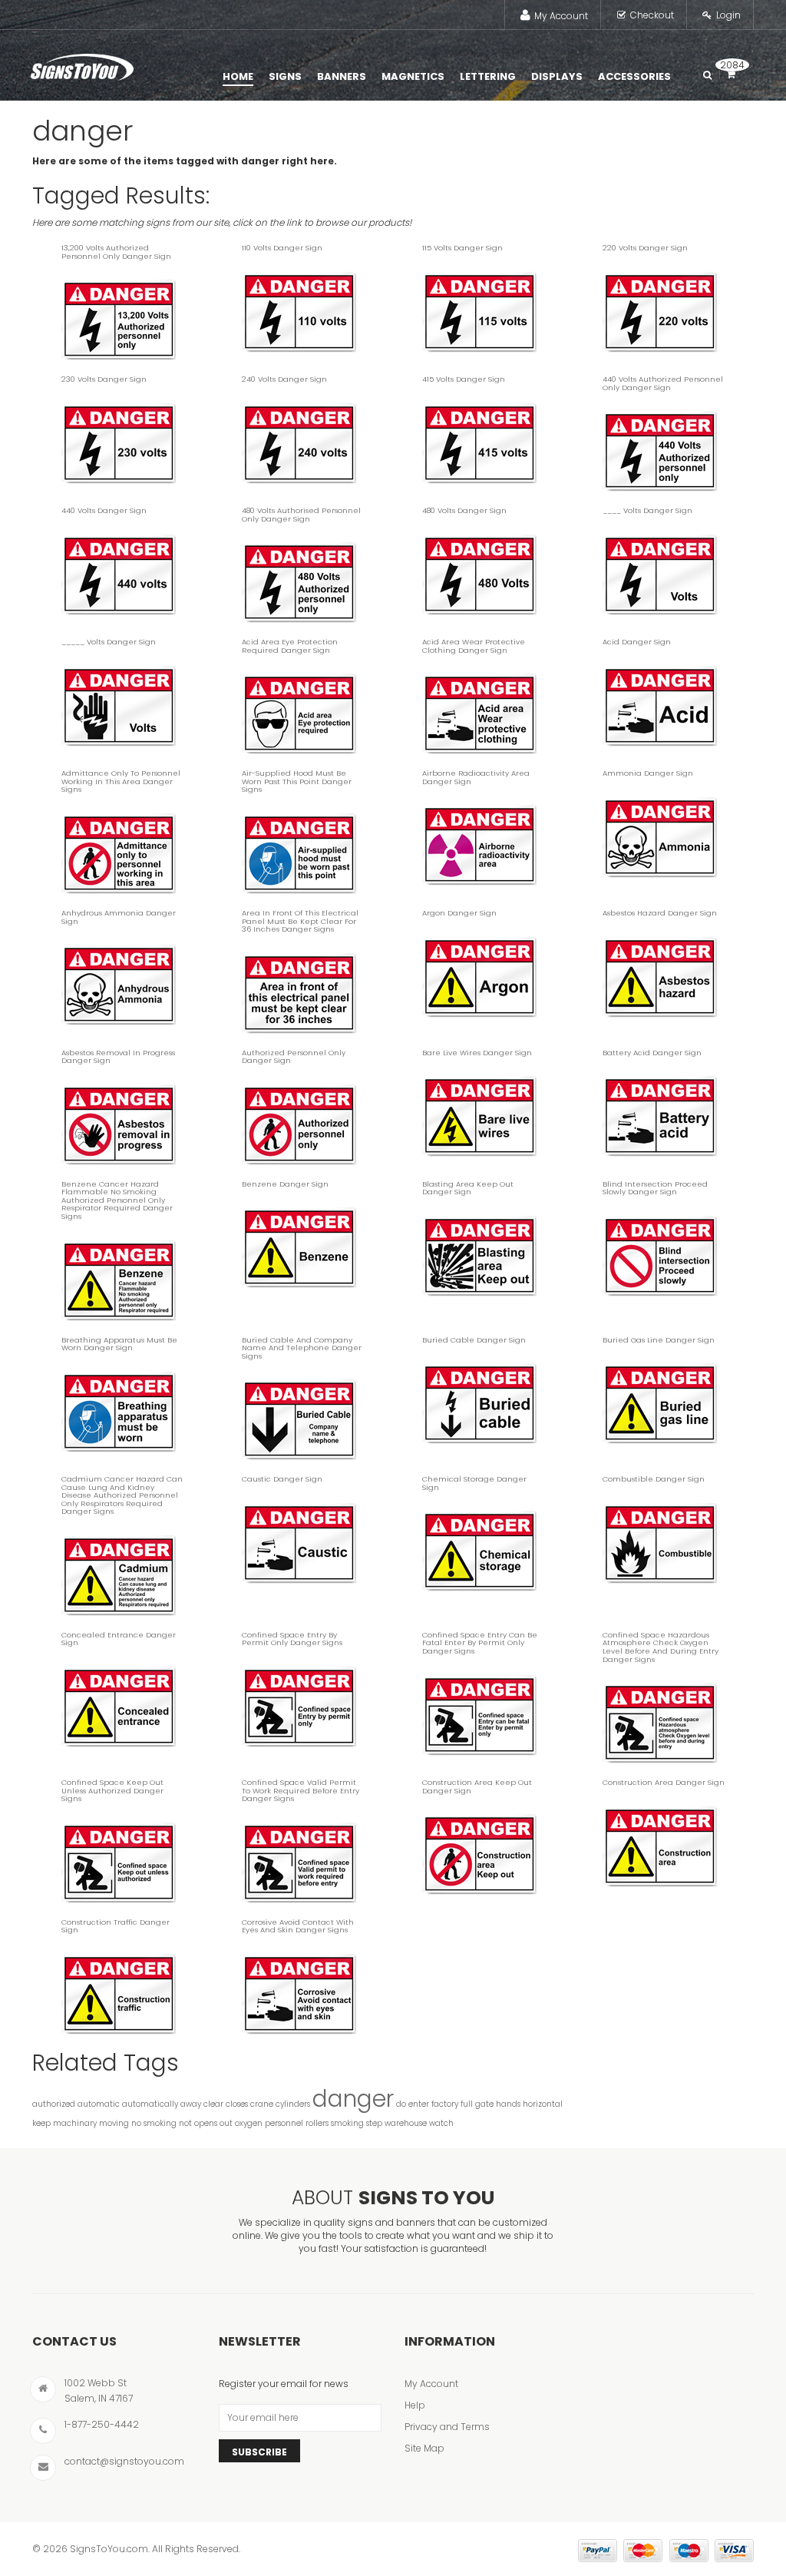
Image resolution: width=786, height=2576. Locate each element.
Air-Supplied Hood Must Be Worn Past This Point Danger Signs (297, 781)
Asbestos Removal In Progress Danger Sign (118, 1057)
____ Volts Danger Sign (647, 510)
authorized (54, 2104)
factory (445, 2104)
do (401, 2104)
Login (728, 15)
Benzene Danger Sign (285, 1184)
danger (353, 2099)
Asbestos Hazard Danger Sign (660, 913)
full (467, 2104)
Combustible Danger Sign (654, 1479)
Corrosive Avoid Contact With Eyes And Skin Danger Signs (298, 1926)
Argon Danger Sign (459, 913)
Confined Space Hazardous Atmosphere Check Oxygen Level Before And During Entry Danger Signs (661, 1647)
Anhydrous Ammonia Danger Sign (119, 917)
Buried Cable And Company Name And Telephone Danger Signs (302, 1348)
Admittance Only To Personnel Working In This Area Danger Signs (121, 781)
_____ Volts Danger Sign (109, 642)
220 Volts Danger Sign (645, 248)
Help (415, 2405)
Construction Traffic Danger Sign (116, 1926)
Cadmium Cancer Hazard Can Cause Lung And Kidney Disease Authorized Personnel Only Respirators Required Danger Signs (122, 1495)
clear (213, 2104)
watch (441, 2123)
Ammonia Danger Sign (648, 773)
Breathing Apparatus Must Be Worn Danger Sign (119, 1344)
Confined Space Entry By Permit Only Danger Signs (292, 1639)
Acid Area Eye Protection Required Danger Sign (290, 646)
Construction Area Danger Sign (664, 1782)
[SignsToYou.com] (82, 64)
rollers (317, 2123)
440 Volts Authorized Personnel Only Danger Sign (663, 383)
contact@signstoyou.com (124, 2461)
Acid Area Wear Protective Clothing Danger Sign (474, 646)
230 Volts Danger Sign (104, 379)
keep (41, 2123)
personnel (284, 2123)
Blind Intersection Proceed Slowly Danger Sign (655, 1188)
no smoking (154, 2123)
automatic (99, 2104)
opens (206, 2123)
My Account (561, 16)
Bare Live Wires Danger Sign (477, 1053)
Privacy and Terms (447, 2427)
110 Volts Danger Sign (282, 248)
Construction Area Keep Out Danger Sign (477, 1786)
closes (237, 2104)
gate (484, 2104)
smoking (347, 2123)
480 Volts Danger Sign (464, 510)
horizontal (543, 2104)
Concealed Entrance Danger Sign (119, 1639)
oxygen (249, 2123)
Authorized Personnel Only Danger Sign (294, 1057)
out (226, 2123)
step (374, 2123)
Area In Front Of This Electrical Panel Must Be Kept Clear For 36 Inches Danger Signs (300, 921)
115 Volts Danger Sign (462, 248)
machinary (75, 2123)
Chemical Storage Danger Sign (474, 1483)
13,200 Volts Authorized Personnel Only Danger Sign (116, 252)
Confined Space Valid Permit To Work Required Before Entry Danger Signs (301, 1790)
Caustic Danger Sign (282, 1479)
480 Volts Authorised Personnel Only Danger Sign (301, 515)
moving (114, 2123)
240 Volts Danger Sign (284, 379)
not (185, 2123)
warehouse (406, 2123)
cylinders (293, 2104)
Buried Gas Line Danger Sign (659, 1340)
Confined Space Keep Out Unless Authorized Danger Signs (112, 1790)
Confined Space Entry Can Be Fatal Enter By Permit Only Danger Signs (480, 1643)
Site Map (424, 2448)
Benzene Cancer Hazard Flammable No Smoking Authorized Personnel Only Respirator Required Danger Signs (117, 1200)
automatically (150, 2104)
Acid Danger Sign (637, 642)
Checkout (652, 15)
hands (508, 2104)
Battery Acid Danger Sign (652, 1053)
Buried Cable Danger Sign (474, 1340)
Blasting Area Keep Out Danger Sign (468, 1188)
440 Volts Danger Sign (104, 510)
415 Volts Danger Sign (464, 379)
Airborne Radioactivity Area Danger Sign (476, 777)
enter (419, 2104)
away (191, 2104)
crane (262, 2104)
